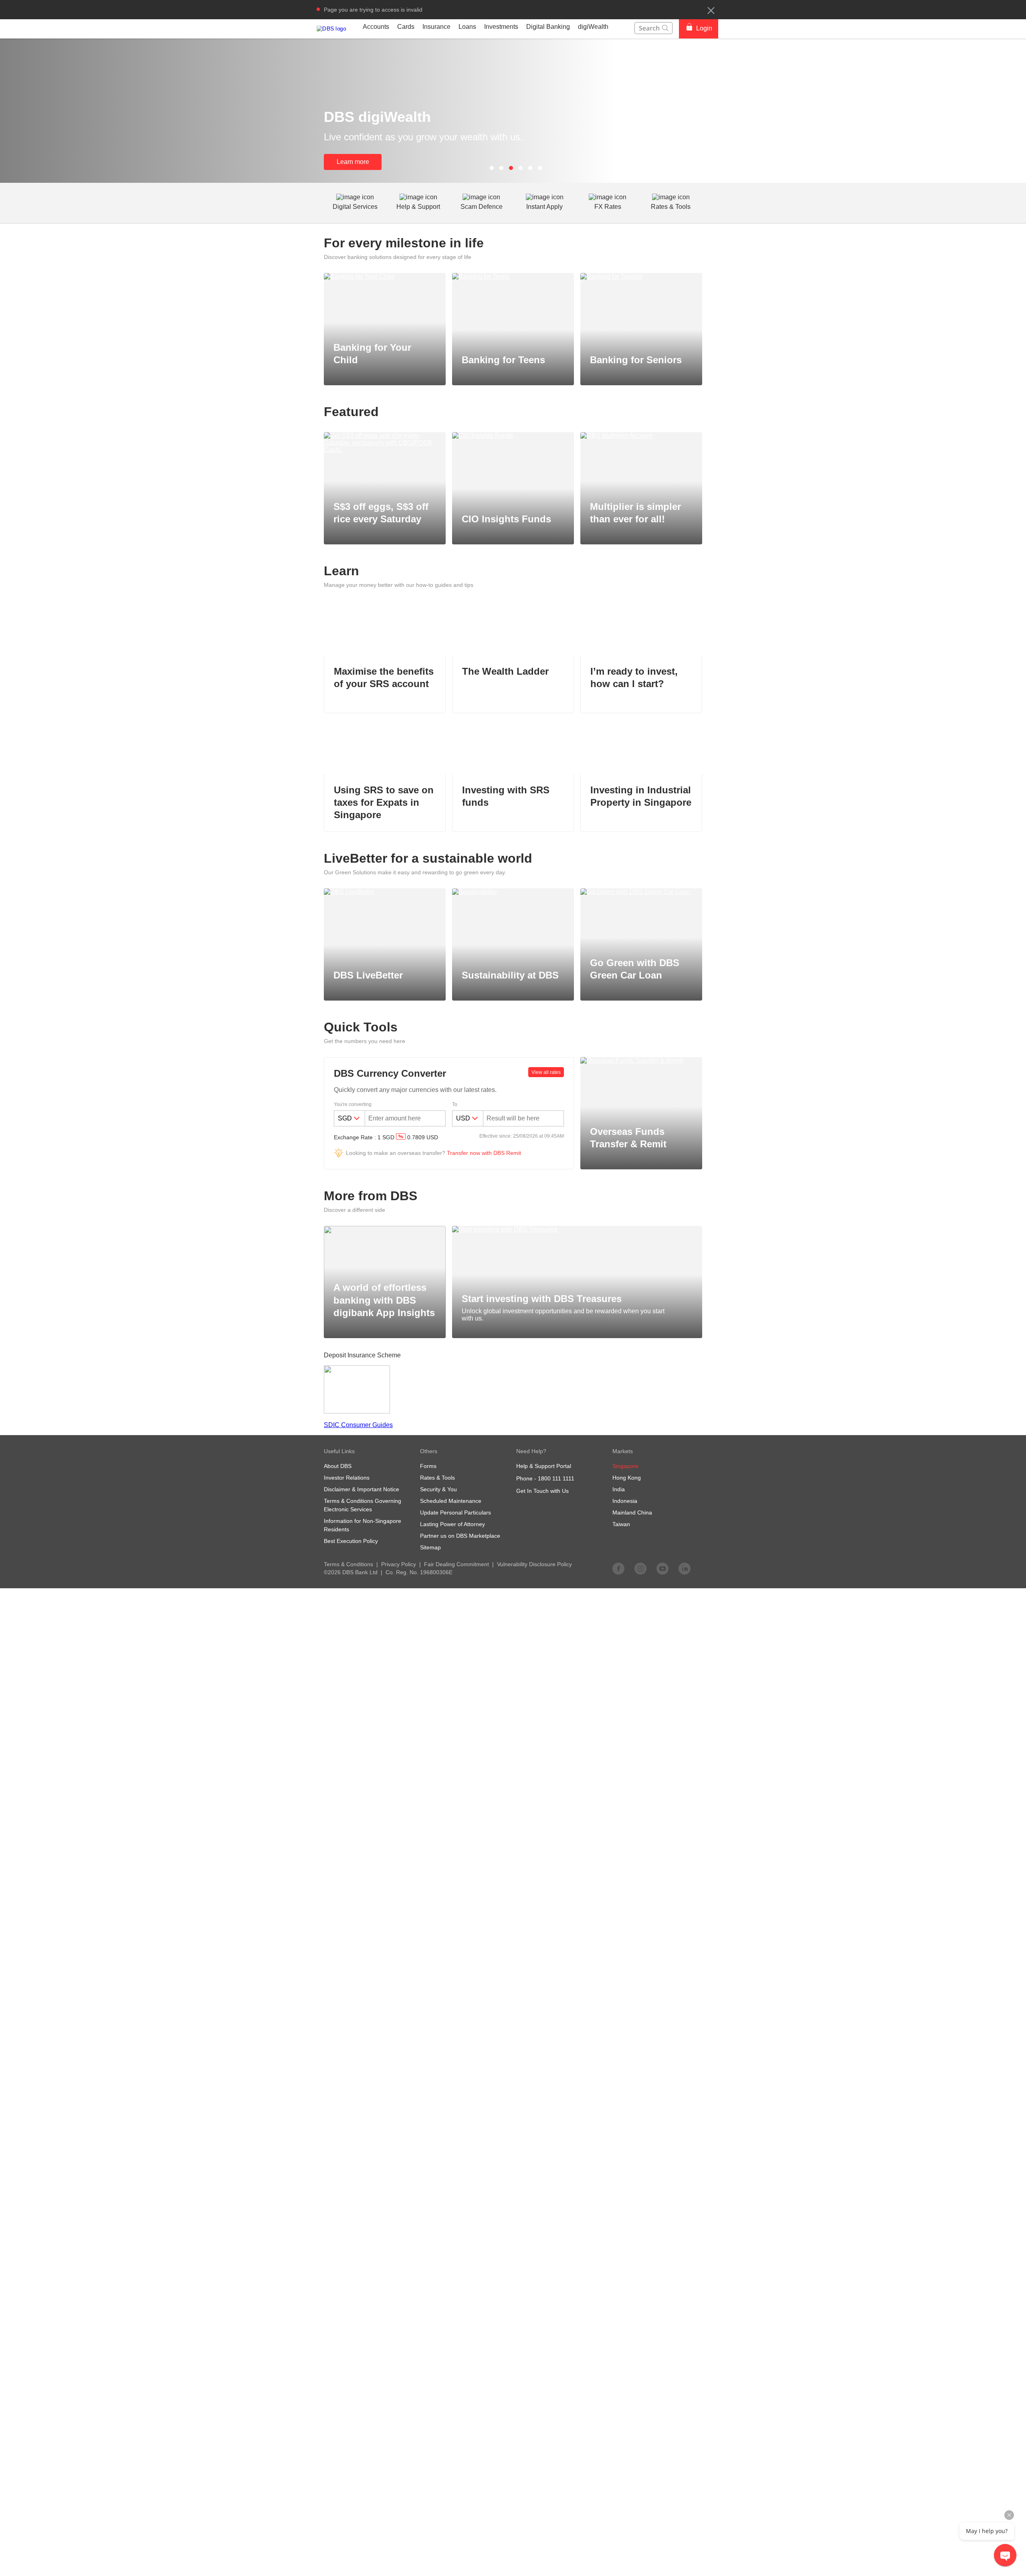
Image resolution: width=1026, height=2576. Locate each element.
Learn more (353, 162)
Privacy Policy (399, 1564)
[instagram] (640, 1568)
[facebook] (618, 1568)
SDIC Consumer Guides (358, 1425)
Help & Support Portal (544, 1466)
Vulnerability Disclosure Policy (534, 1564)
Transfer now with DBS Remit (484, 1153)
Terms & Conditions (348, 1564)
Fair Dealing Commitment (456, 1564)
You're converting (353, 1104)
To (455, 1104)
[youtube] (662, 1568)
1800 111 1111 (556, 1478)
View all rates (546, 1072)
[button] (711, 10)
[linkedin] (685, 1568)
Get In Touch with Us (542, 1491)
